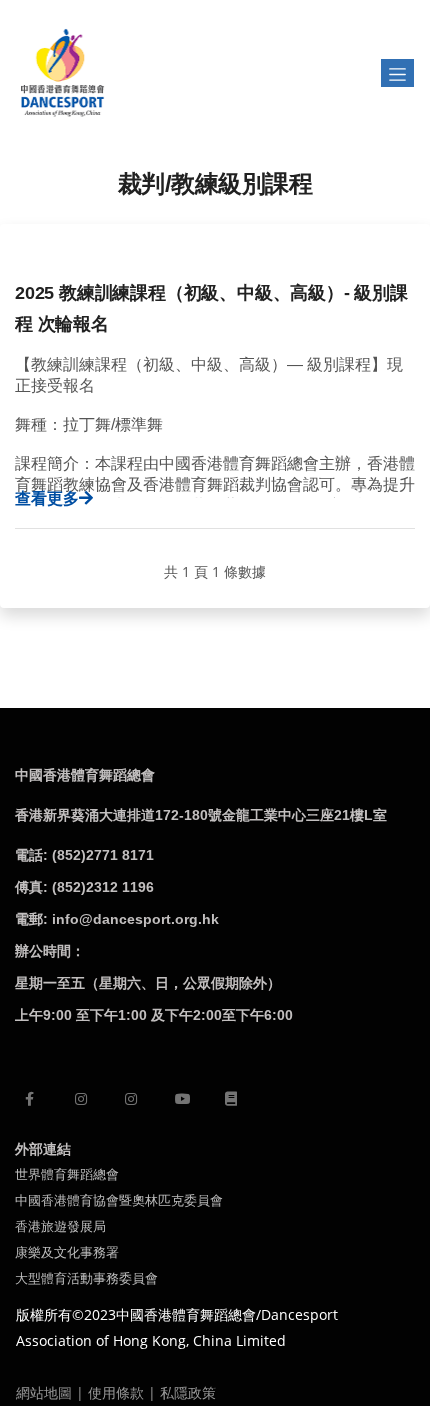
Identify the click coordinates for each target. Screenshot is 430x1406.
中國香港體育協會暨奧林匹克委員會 (119, 1200)
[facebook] (29, 1098)
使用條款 (116, 1392)
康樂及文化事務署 (67, 1252)
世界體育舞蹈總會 (67, 1174)
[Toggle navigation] (397, 73)
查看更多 (47, 498)
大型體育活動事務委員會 (86, 1278)
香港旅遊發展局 (60, 1226)
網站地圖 (44, 1392)
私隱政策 (188, 1392)
